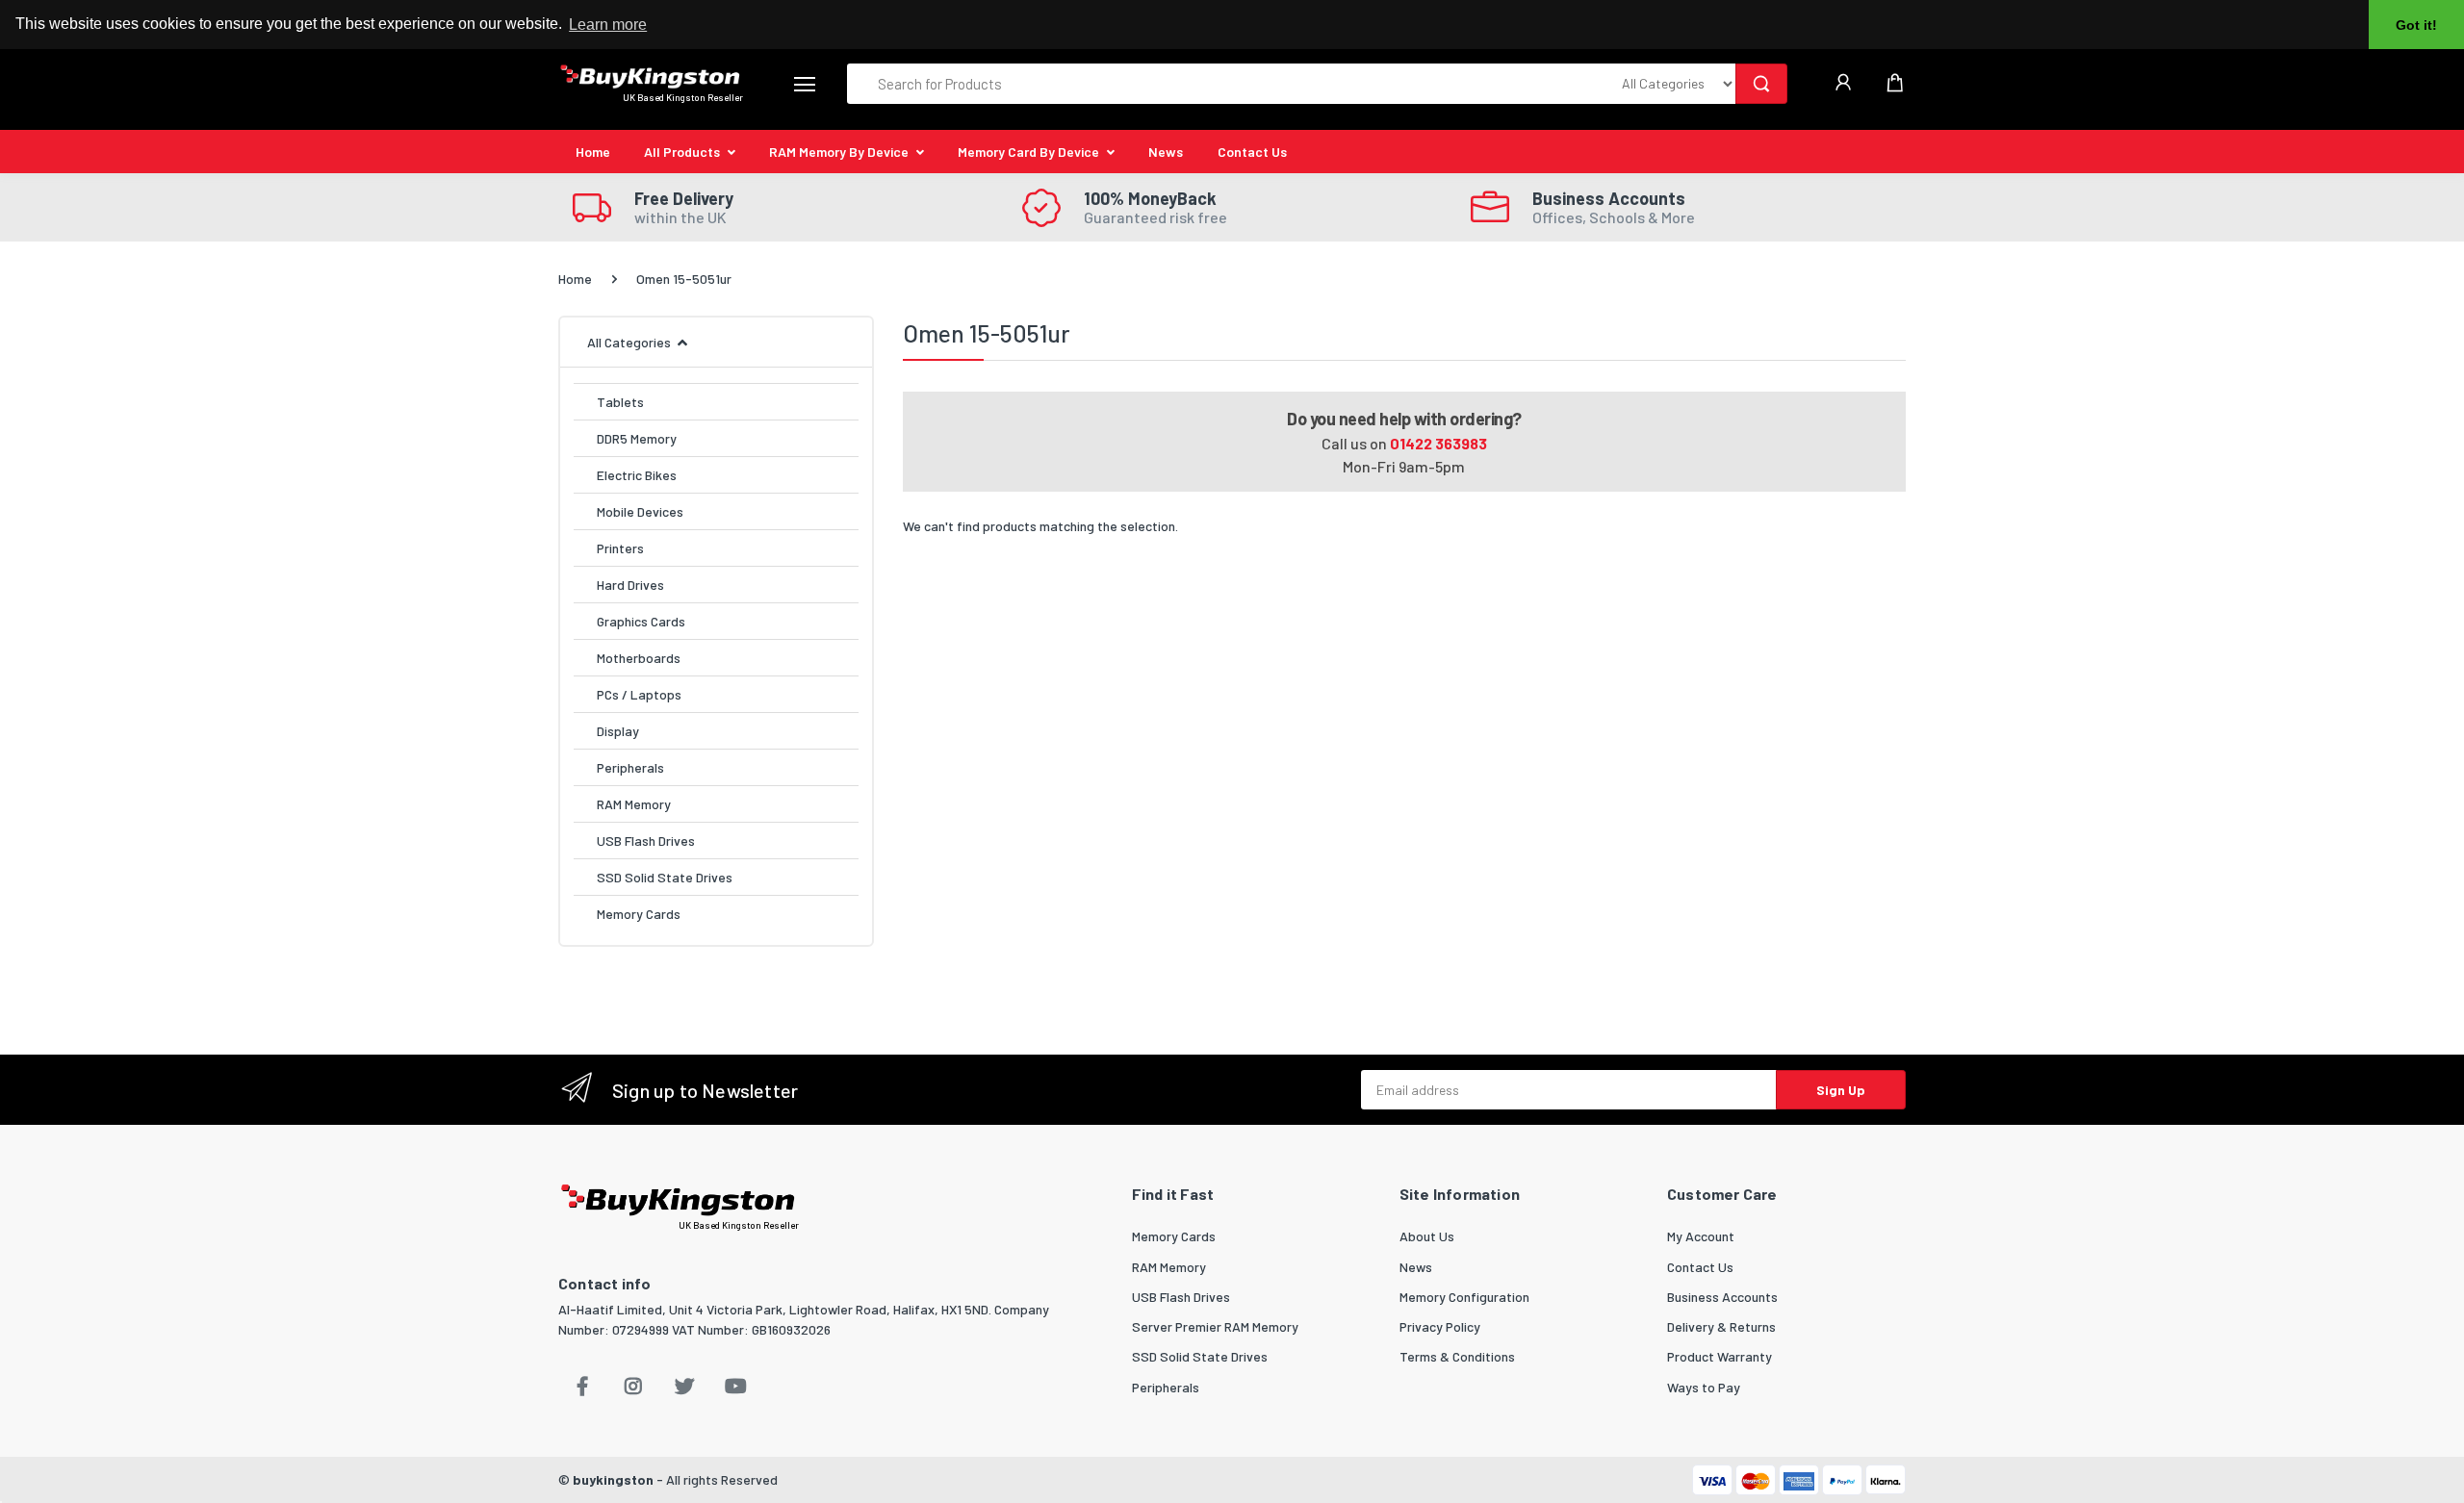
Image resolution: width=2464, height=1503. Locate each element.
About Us (1427, 1236)
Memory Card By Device (1028, 152)
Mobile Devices (640, 511)
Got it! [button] (2416, 25)
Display (618, 731)
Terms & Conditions (1457, 1356)
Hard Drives (630, 585)
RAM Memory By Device (839, 152)
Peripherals (630, 767)
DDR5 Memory (637, 438)
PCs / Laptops (639, 694)
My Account (1701, 1236)
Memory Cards (639, 914)
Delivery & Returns (1721, 1326)
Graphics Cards (641, 621)
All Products (682, 152)
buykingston (613, 1479)
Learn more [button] (608, 25)
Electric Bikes (637, 475)
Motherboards (639, 658)
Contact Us (1252, 152)
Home (593, 152)
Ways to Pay (1704, 1387)
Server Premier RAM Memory (1215, 1326)
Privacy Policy (1440, 1326)
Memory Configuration (1464, 1297)
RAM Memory (634, 804)
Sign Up (1841, 1090)
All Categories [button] (629, 342)
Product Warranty (1720, 1356)
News (1166, 152)
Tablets (620, 402)
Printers (620, 548)
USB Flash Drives (646, 841)
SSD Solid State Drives (665, 877)
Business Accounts (1722, 1297)
